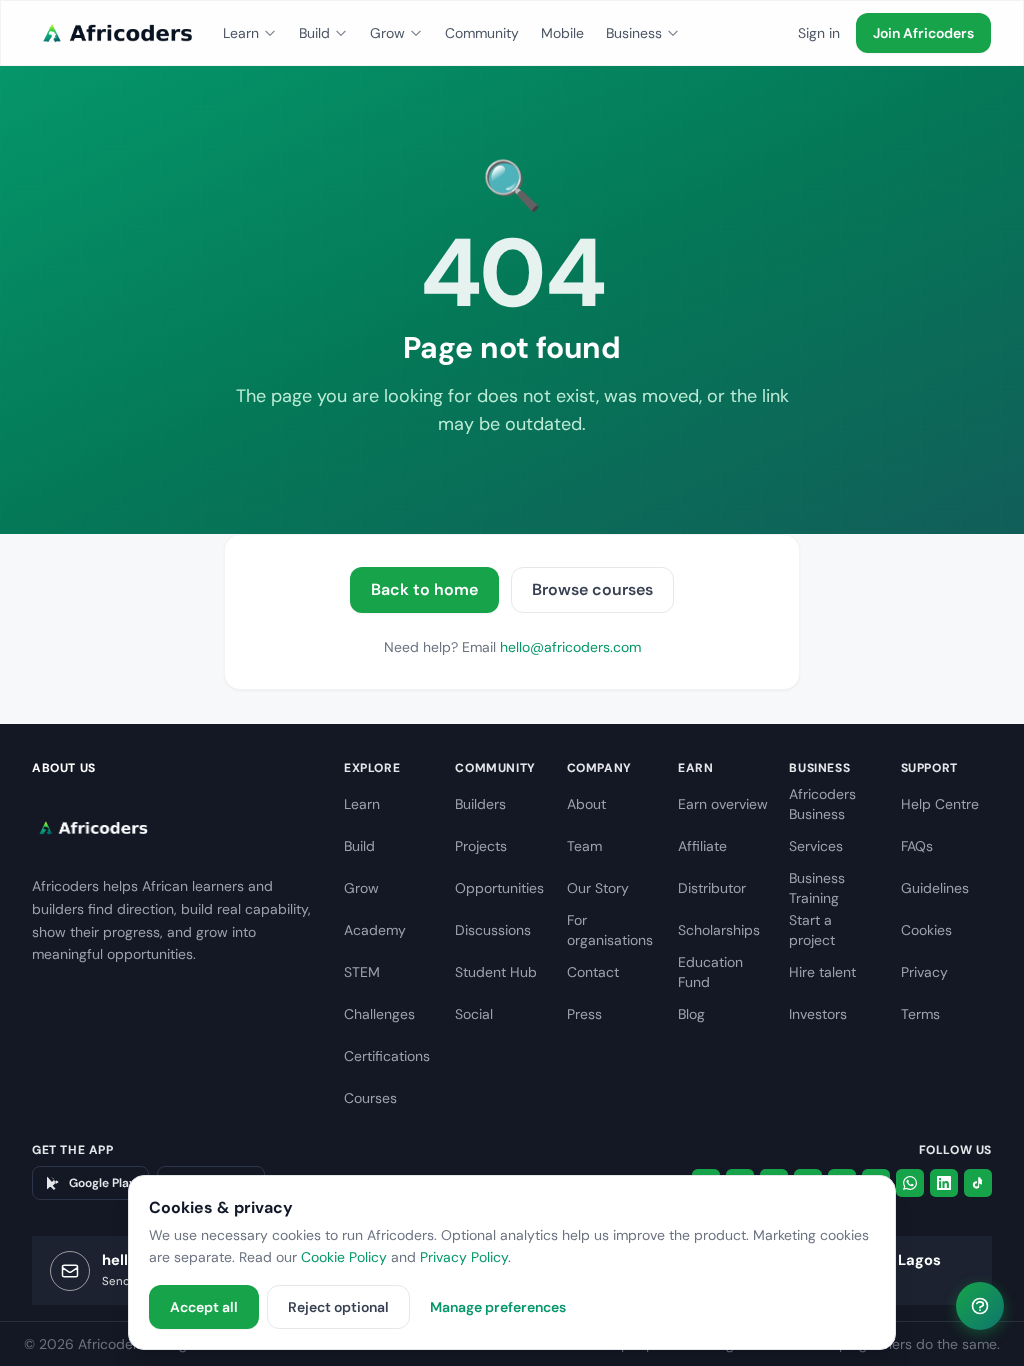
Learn (241, 33)
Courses (370, 1098)
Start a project (812, 930)
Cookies (926, 930)
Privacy (924, 972)
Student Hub (496, 972)
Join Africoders (923, 33)
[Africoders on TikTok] (978, 1183)
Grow (387, 33)
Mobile (562, 33)
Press (584, 1014)
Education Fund (710, 972)
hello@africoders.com (570, 647)
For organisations (610, 930)
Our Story (598, 888)
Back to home (424, 589)
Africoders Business (822, 804)
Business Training (817, 888)
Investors (818, 1014)
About (586, 804)
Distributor (712, 888)
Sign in (819, 33)
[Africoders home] (115, 33)
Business (634, 33)
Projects (481, 846)
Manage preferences (498, 1307)
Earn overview (723, 804)
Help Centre (940, 804)
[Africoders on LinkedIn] (944, 1183)
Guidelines (935, 888)
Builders (480, 804)
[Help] (980, 1306)
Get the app (73, 1150)
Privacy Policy (464, 1257)
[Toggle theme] (774, 33)
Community (482, 33)
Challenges (379, 1014)
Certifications (387, 1056)
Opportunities (499, 888)
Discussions (493, 930)
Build (314, 33)
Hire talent (822, 972)
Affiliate (702, 846)
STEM (362, 972)
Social (474, 1014)
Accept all (204, 1307)
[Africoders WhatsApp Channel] (910, 1183)
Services (816, 846)
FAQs (917, 846)
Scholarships (719, 930)
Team (584, 846)
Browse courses (592, 589)
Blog (691, 1014)
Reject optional (338, 1307)
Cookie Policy (344, 1257)
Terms (920, 1014)
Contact (593, 972)
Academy (375, 930)
